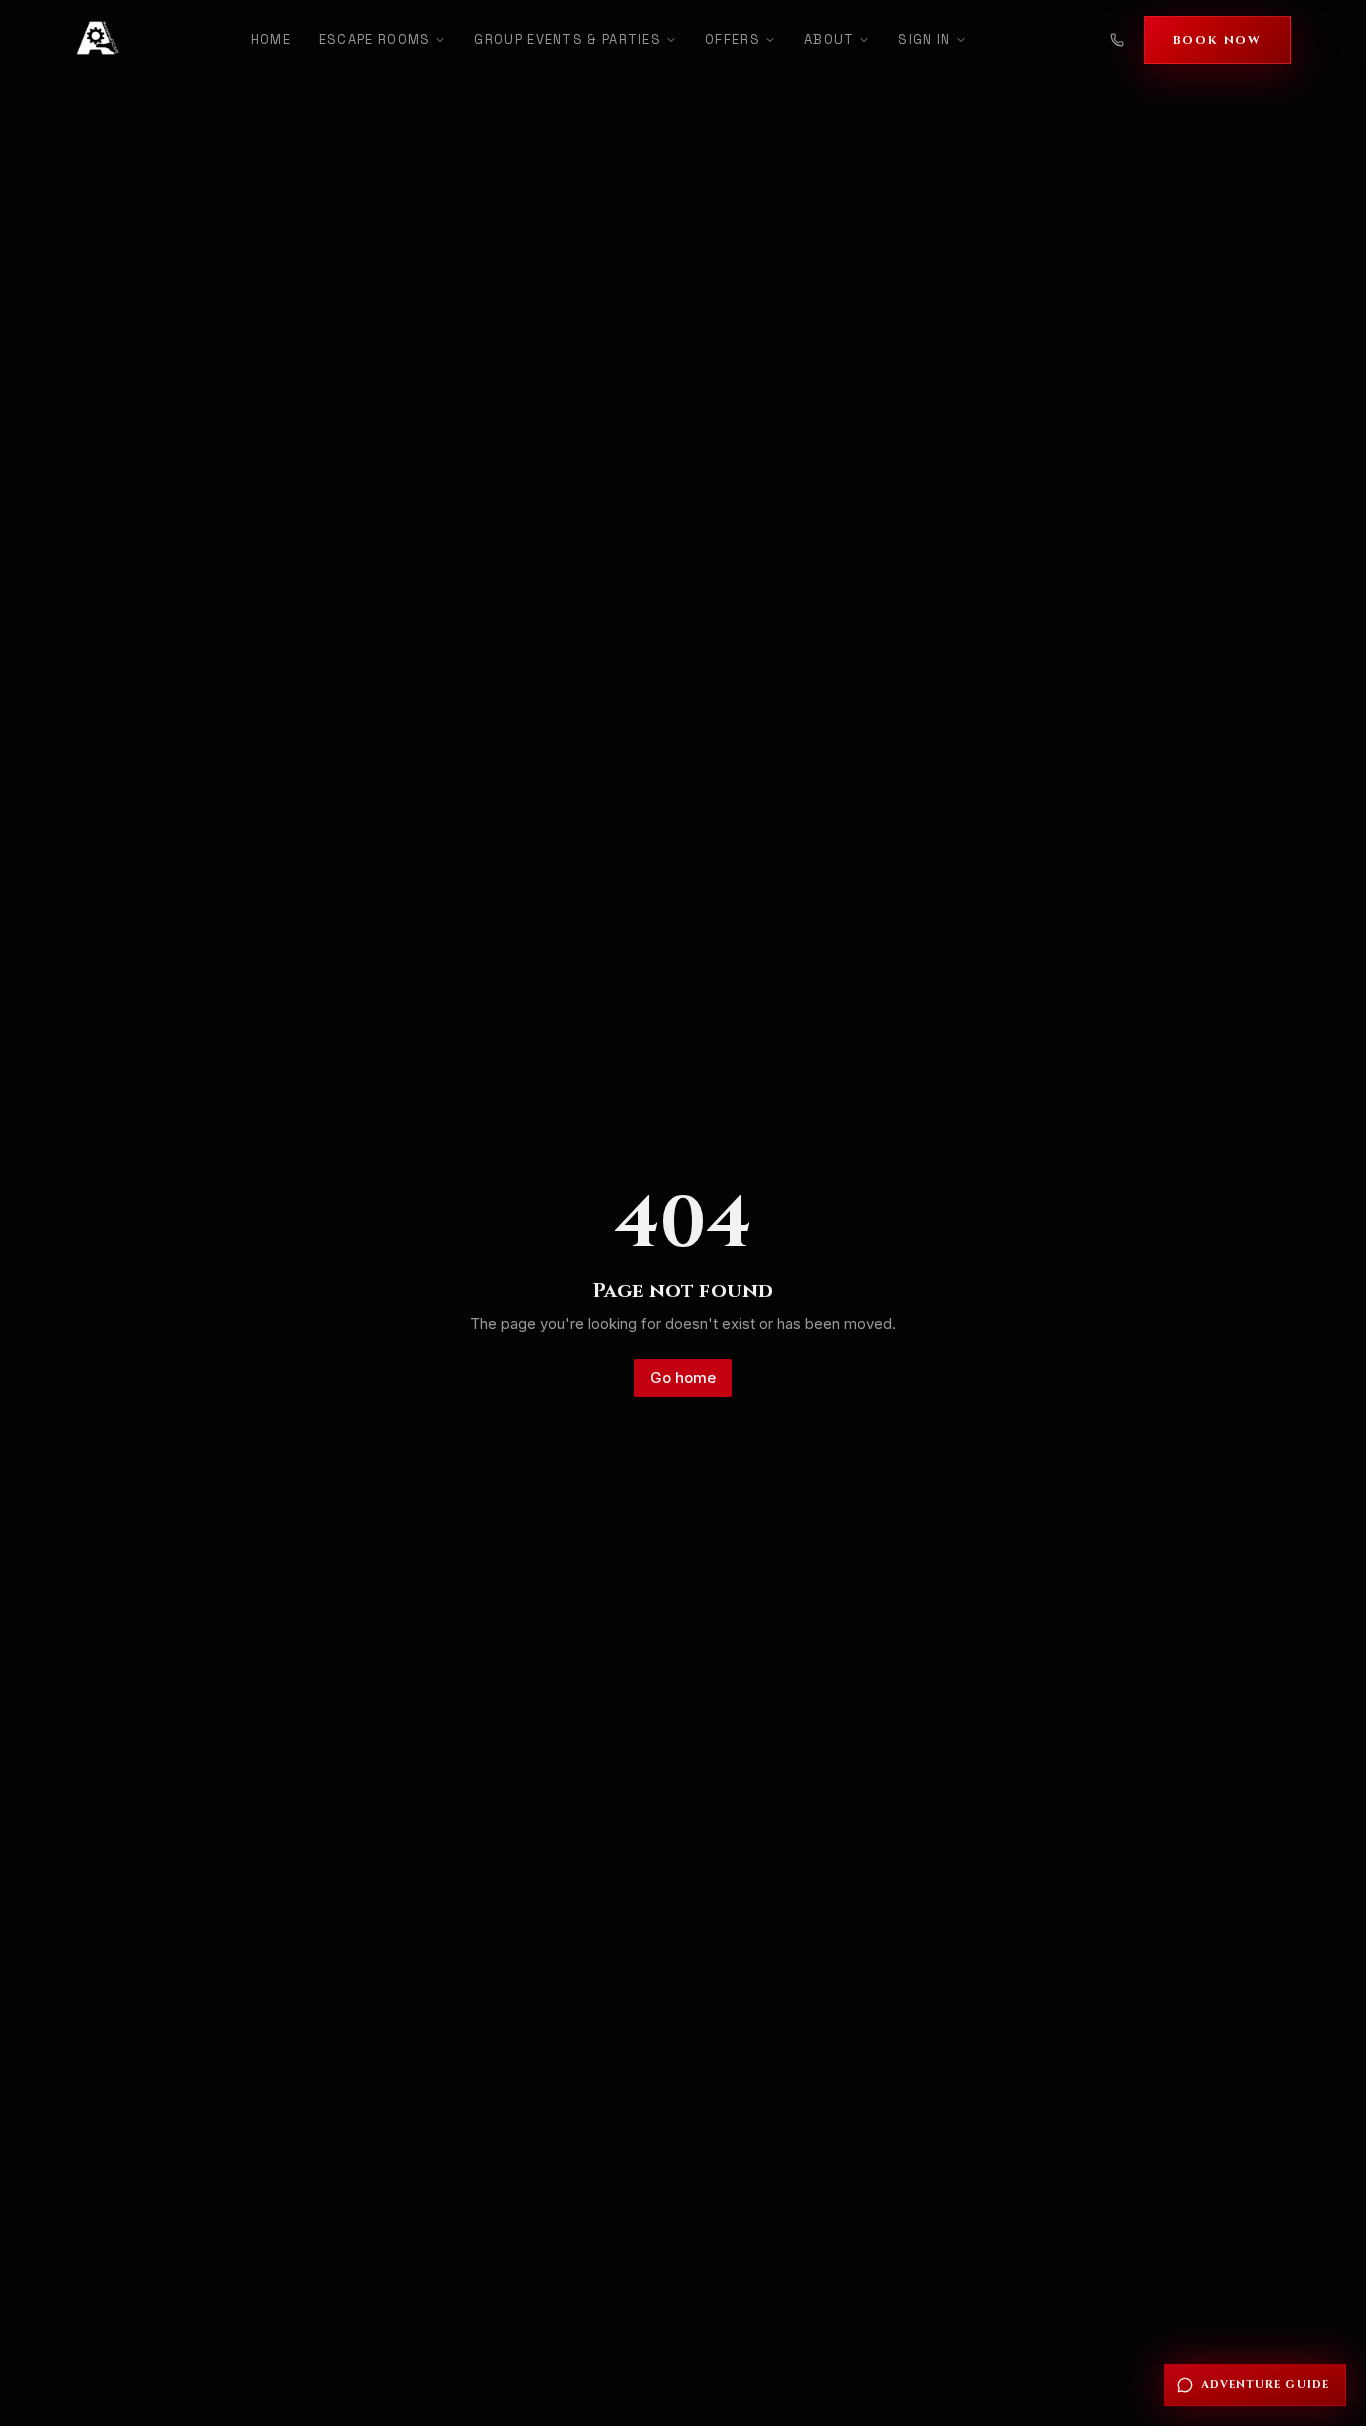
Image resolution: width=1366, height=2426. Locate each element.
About (829, 39)
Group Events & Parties (567, 39)
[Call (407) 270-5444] (1117, 40)
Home (271, 39)
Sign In (924, 39)
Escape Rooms (375, 39)
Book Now (1217, 40)
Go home (683, 1377)
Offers (732, 39)
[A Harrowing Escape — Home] (97, 40)
